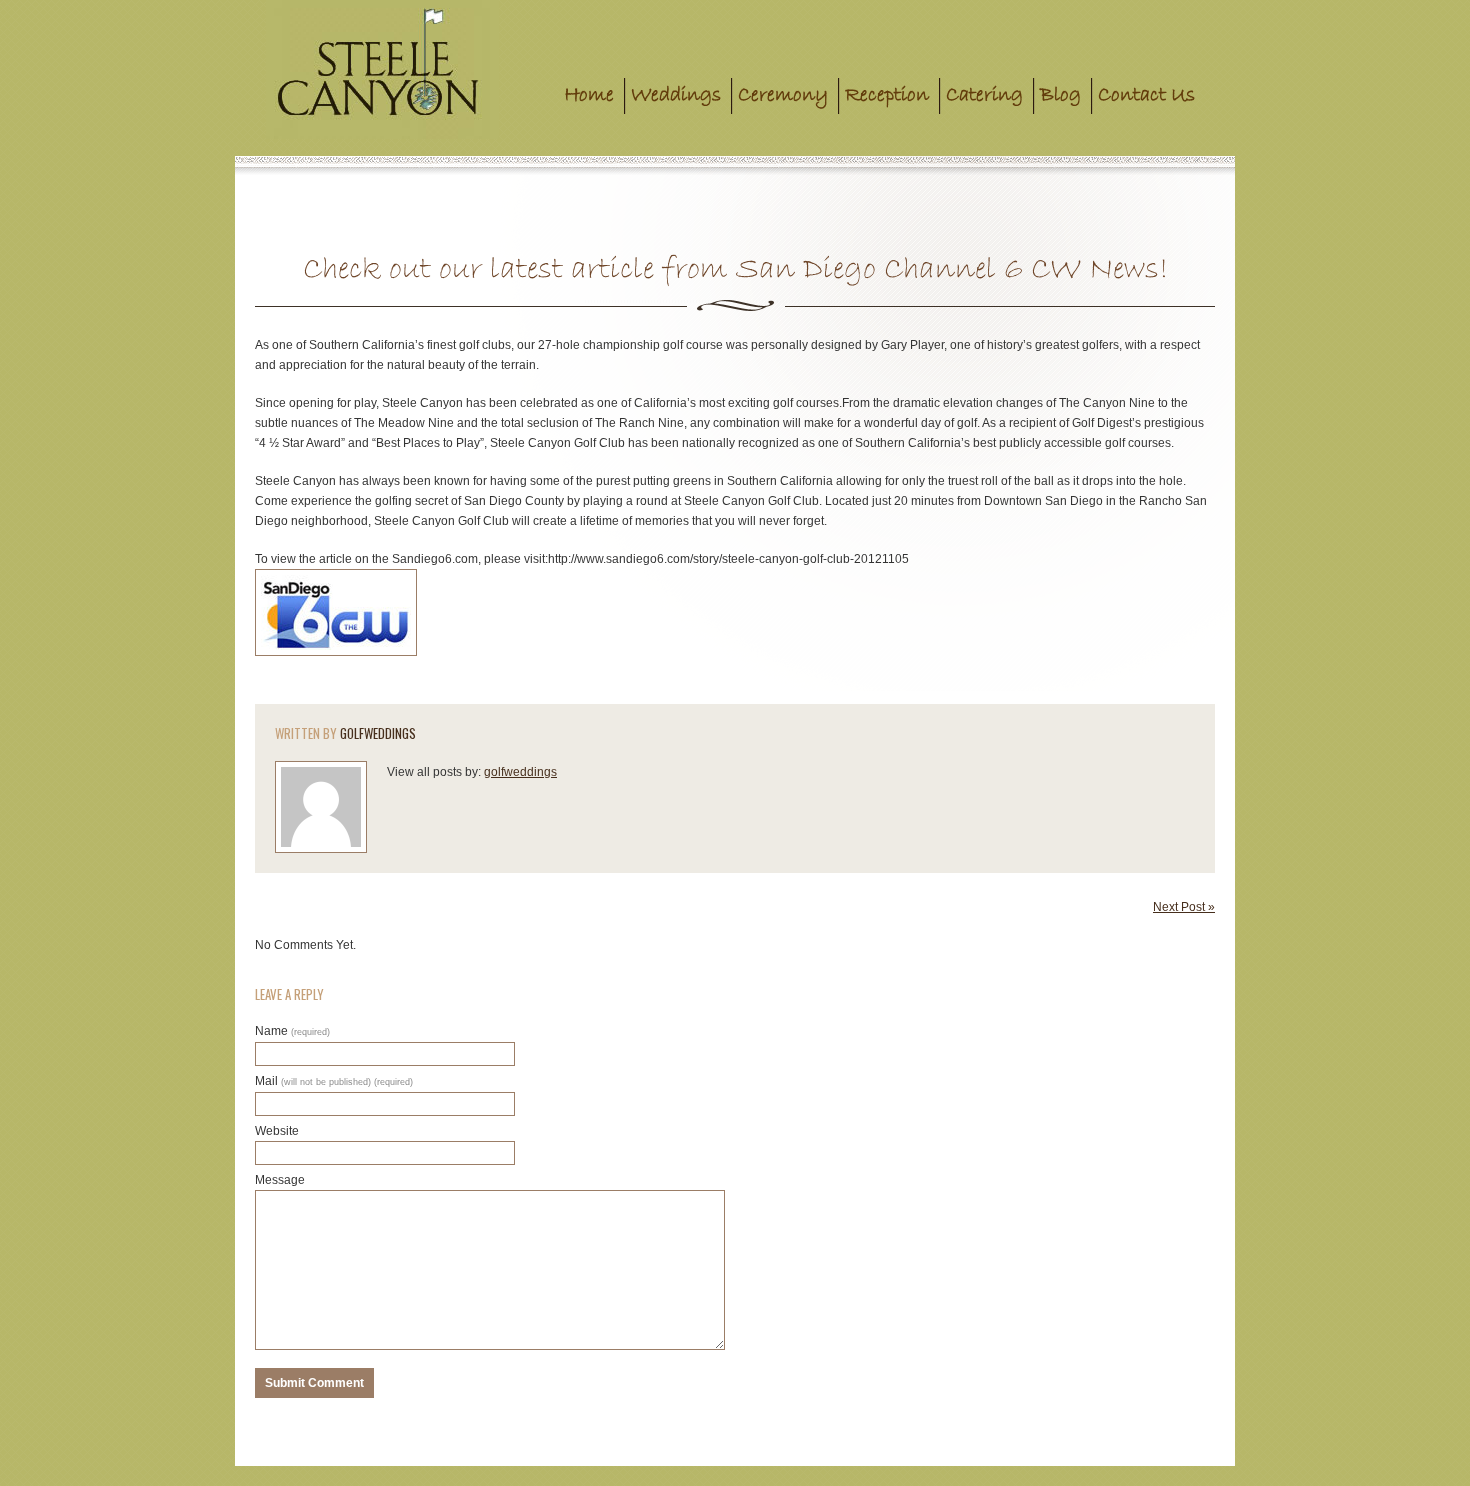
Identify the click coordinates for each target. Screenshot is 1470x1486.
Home (589, 95)
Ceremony (783, 95)
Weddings (676, 95)
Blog (1060, 95)
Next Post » (1184, 907)
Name (292, 1031)
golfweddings (378, 733)
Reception (887, 95)
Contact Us (1146, 95)
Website (277, 1131)
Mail (334, 1081)
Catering (984, 95)
